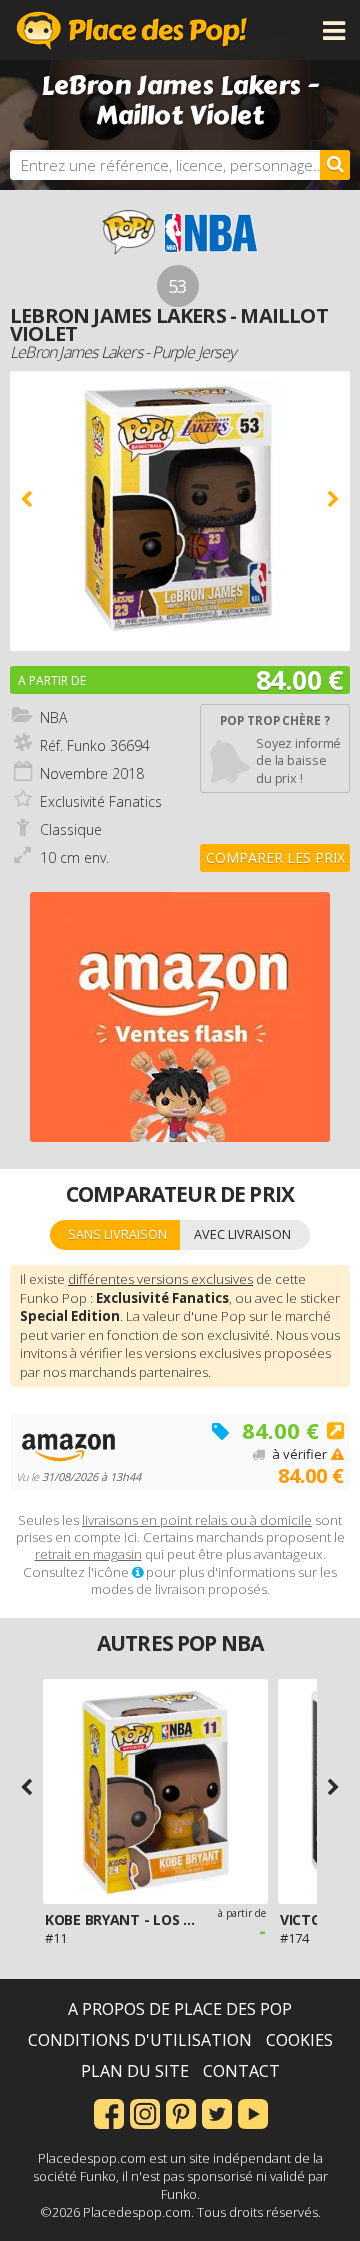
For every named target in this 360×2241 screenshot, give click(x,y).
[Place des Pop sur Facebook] (109, 2112)
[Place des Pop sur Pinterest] (181, 2112)
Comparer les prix (275, 857)
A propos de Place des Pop (180, 2009)
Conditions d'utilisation (140, 2040)
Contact (241, 2071)
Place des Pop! (132, 30)
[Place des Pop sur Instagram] (145, 2112)
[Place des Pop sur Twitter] (217, 2112)
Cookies (299, 2040)
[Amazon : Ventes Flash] (180, 1017)
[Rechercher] (335, 165)
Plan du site (135, 2071)
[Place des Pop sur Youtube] (253, 2112)
